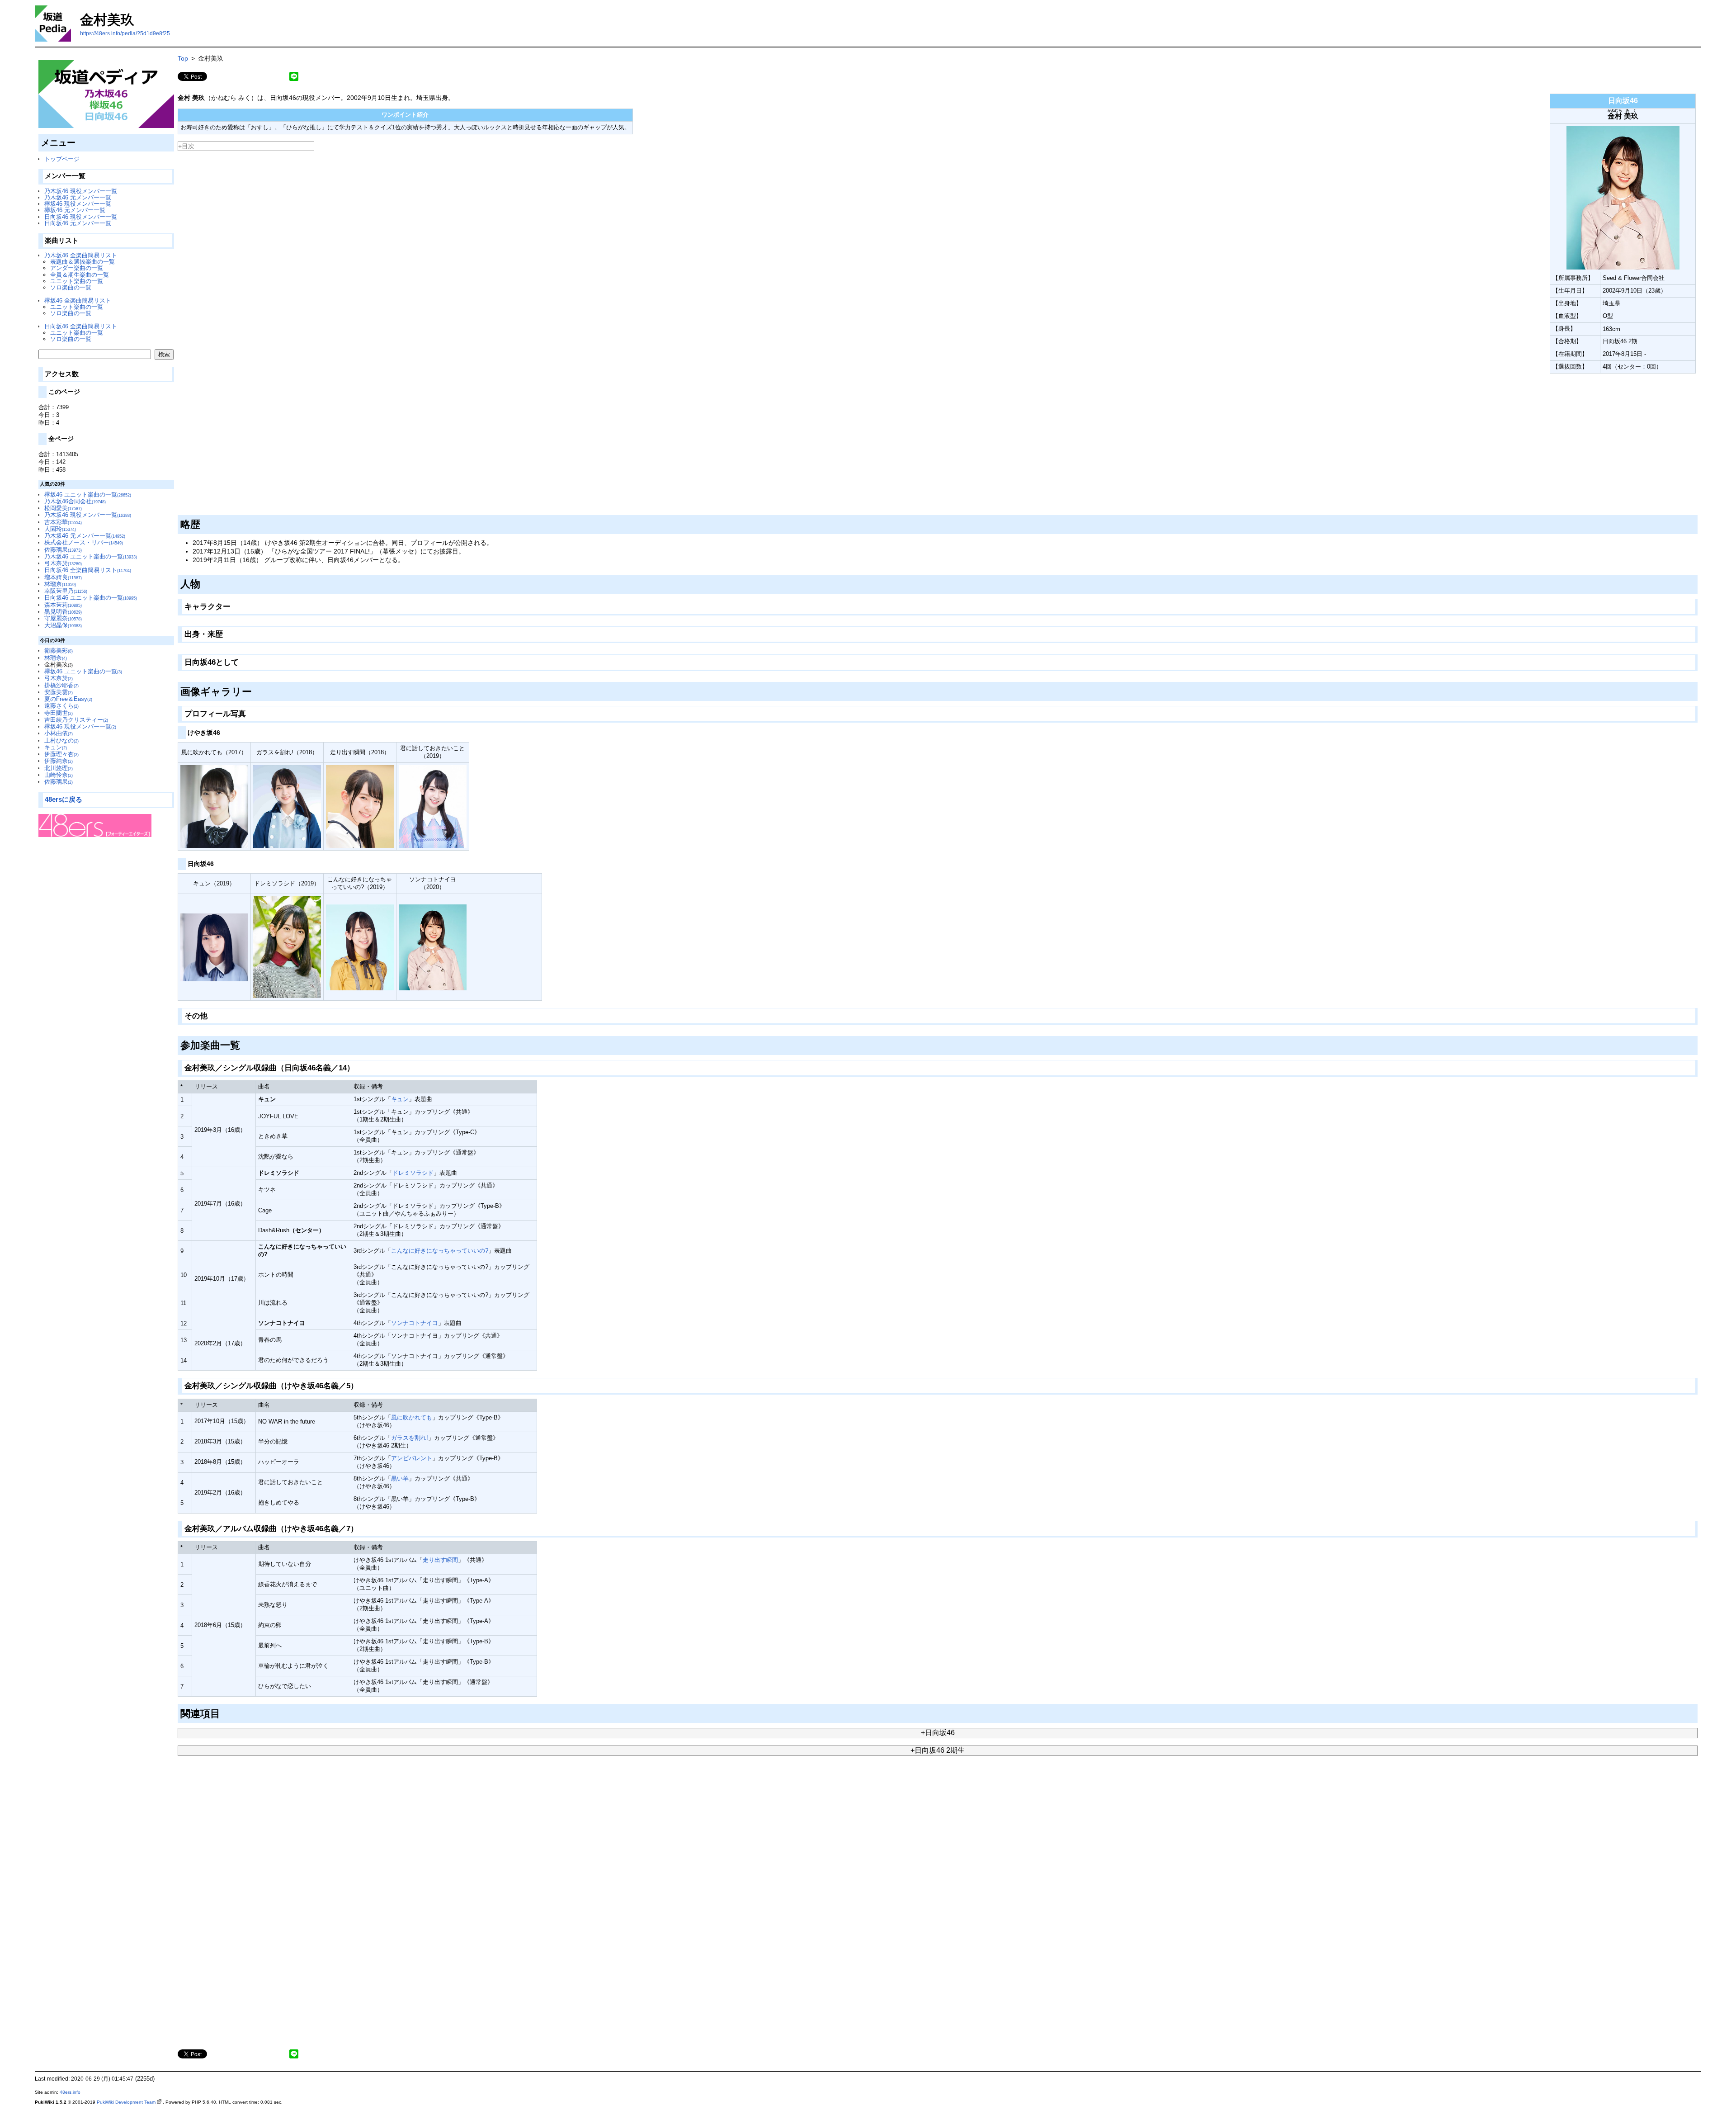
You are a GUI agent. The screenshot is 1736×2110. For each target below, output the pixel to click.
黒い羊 (400, 1478)
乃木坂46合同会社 (75, 501)
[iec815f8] (361, 1527)
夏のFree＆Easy (68, 699)
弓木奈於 (63, 563)
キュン (56, 747)
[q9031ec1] (255, 690)
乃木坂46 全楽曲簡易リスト (81, 255)
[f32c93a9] (249, 712)
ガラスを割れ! (410, 1438)
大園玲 (60, 529)
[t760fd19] (223, 731)
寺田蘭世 (59, 713)
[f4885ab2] (357, 1066)
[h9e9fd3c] (216, 862)
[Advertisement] (449, 445)
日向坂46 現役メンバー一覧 (81, 217)
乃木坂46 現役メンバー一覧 (81, 191)
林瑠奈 (60, 584)
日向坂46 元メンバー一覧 (78, 223)
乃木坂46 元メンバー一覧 (78, 197)
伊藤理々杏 (61, 754)
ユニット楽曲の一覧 (77, 281)
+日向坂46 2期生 (938, 1750)
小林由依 (59, 733)
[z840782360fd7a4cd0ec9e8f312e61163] (178, 376)
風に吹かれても (412, 1417)
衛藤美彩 (59, 651)
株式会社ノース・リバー (84, 542)
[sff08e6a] (234, 605)
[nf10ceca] (210, 1014)
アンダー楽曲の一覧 (77, 268)
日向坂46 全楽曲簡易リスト (81, 326)
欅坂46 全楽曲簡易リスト (78, 300)
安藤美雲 (59, 692)
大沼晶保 (63, 625)
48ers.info (70, 2092)
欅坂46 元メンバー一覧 (75, 210)
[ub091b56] (243, 1044)
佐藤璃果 (63, 550)
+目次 (186, 146)
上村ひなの (61, 740)
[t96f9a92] (204, 523)
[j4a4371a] (242, 660)
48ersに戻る (64, 799)
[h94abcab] (224, 1712)
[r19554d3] (226, 633)
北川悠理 (59, 768)
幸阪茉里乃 (66, 591)
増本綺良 (63, 577)
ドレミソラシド (413, 1173)
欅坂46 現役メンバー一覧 (78, 204)
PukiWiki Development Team (126, 2102)
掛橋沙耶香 (61, 685)
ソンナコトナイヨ (415, 1323)
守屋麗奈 (63, 618)
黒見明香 (63, 612)
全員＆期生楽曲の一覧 (80, 275)
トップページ (62, 159)
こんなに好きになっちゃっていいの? (440, 1251)
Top (183, 58)
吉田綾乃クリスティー (76, 720)
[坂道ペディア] (106, 94)
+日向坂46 (938, 1733)
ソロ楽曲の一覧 (71, 287)
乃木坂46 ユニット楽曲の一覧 (91, 556)
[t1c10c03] (204, 582)
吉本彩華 (63, 522)
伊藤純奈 (59, 761)
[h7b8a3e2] (361, 1384)
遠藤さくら (61, 706)
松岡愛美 (63, 508)
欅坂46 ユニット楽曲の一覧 (88, 494)
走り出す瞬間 (440, 1560)
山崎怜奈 (59, 775)
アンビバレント (412, 1458)
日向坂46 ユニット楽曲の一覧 (91, 598)
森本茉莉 (63, 605)
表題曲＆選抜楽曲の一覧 (83, 262)
